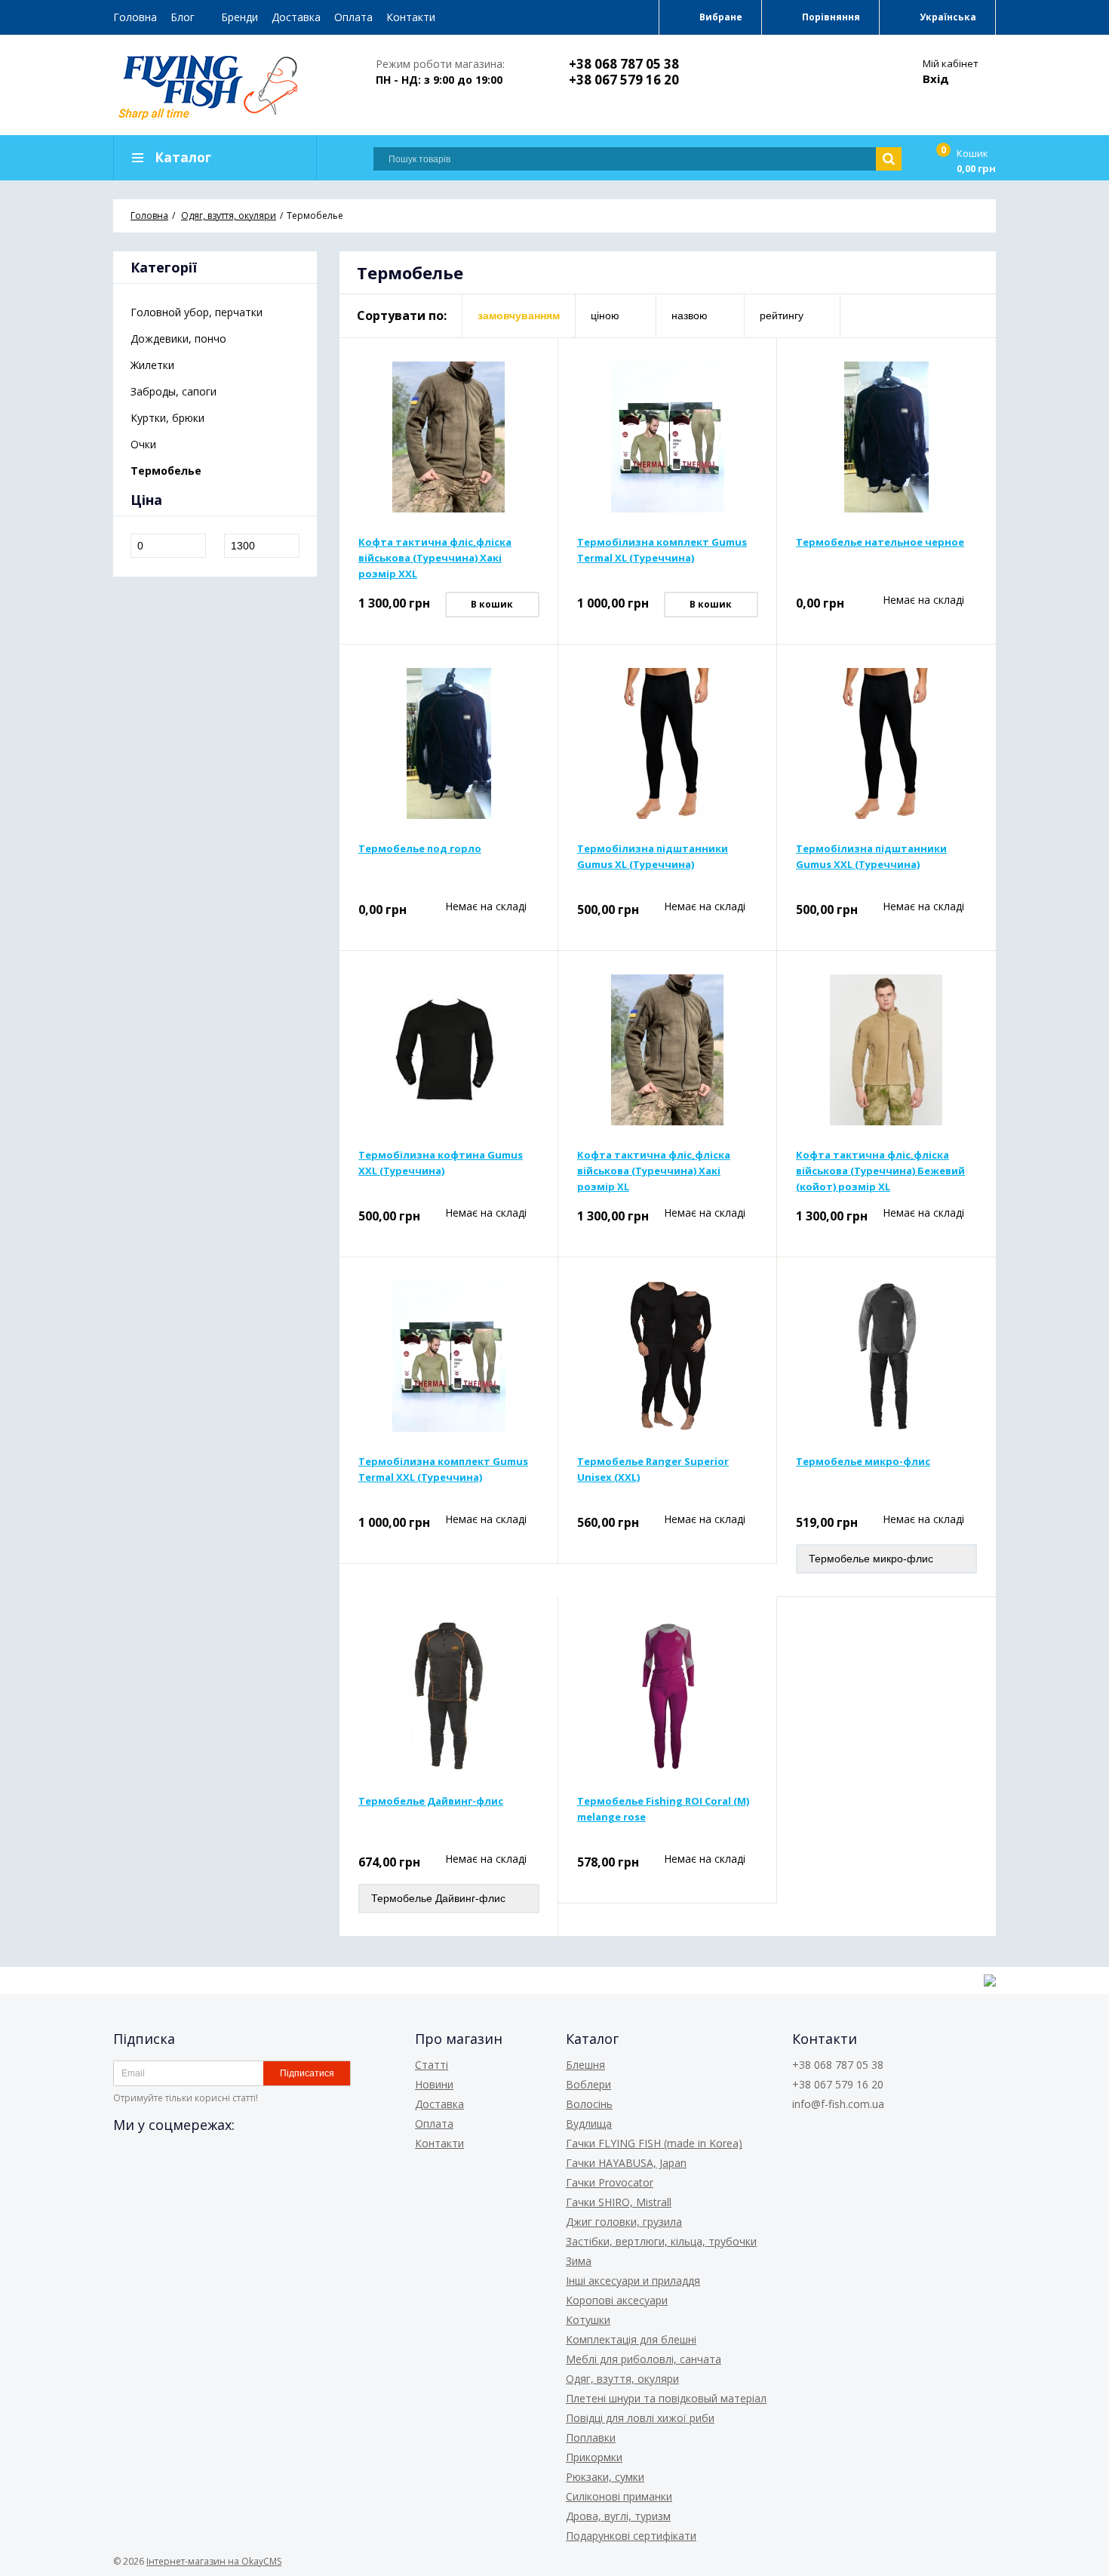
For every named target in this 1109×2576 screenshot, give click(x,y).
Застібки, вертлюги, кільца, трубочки (661, 2241)
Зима (579, 2261)
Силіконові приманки (619, 2496)
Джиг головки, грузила (624, 2222)
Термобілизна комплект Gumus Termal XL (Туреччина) (662, 550)
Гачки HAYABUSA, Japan (626, 2163)
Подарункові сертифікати (631, 2536)
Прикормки (594, 2457)
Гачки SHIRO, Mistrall (619, 2202)
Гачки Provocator (610, 2182)
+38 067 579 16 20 (624, 80)
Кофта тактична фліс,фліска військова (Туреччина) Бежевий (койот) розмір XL (880, 1171)
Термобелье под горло (420, 848)
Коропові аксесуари (617, 2300)
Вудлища (589, 2124)
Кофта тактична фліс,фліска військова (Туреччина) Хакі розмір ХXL (435, 558)
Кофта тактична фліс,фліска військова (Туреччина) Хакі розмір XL (654, 1171)
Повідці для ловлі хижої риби (640, 2418)
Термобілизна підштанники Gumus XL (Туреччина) (653, 856)
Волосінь (589, 2104)
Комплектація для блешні (631, 2339)
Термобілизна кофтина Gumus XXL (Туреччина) (441, 1163)
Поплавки (591, 2438)
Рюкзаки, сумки (605, 2477)
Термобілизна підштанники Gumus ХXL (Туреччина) (871, 856)
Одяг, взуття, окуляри (622, 2379)
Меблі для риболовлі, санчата (644, 2359)
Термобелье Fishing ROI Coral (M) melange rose (663, 1809)
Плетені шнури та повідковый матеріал (666, 2398)
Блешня (585, 2065)
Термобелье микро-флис (863, 1461)
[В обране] (530, 390)
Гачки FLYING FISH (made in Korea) (654, 2143)
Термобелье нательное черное (880, 542)
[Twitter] (152, 2158)
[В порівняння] (530, 366)
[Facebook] (125, 2158)
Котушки (588, 2320)
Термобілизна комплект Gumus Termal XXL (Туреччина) (443, 1469)
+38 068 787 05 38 (624, 64)
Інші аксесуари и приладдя (633, 2281)
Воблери (588, 2084)
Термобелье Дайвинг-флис (431, 1801)
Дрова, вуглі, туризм (618, 2516)
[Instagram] (180, 2158)
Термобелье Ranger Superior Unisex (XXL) (653, 1469)
